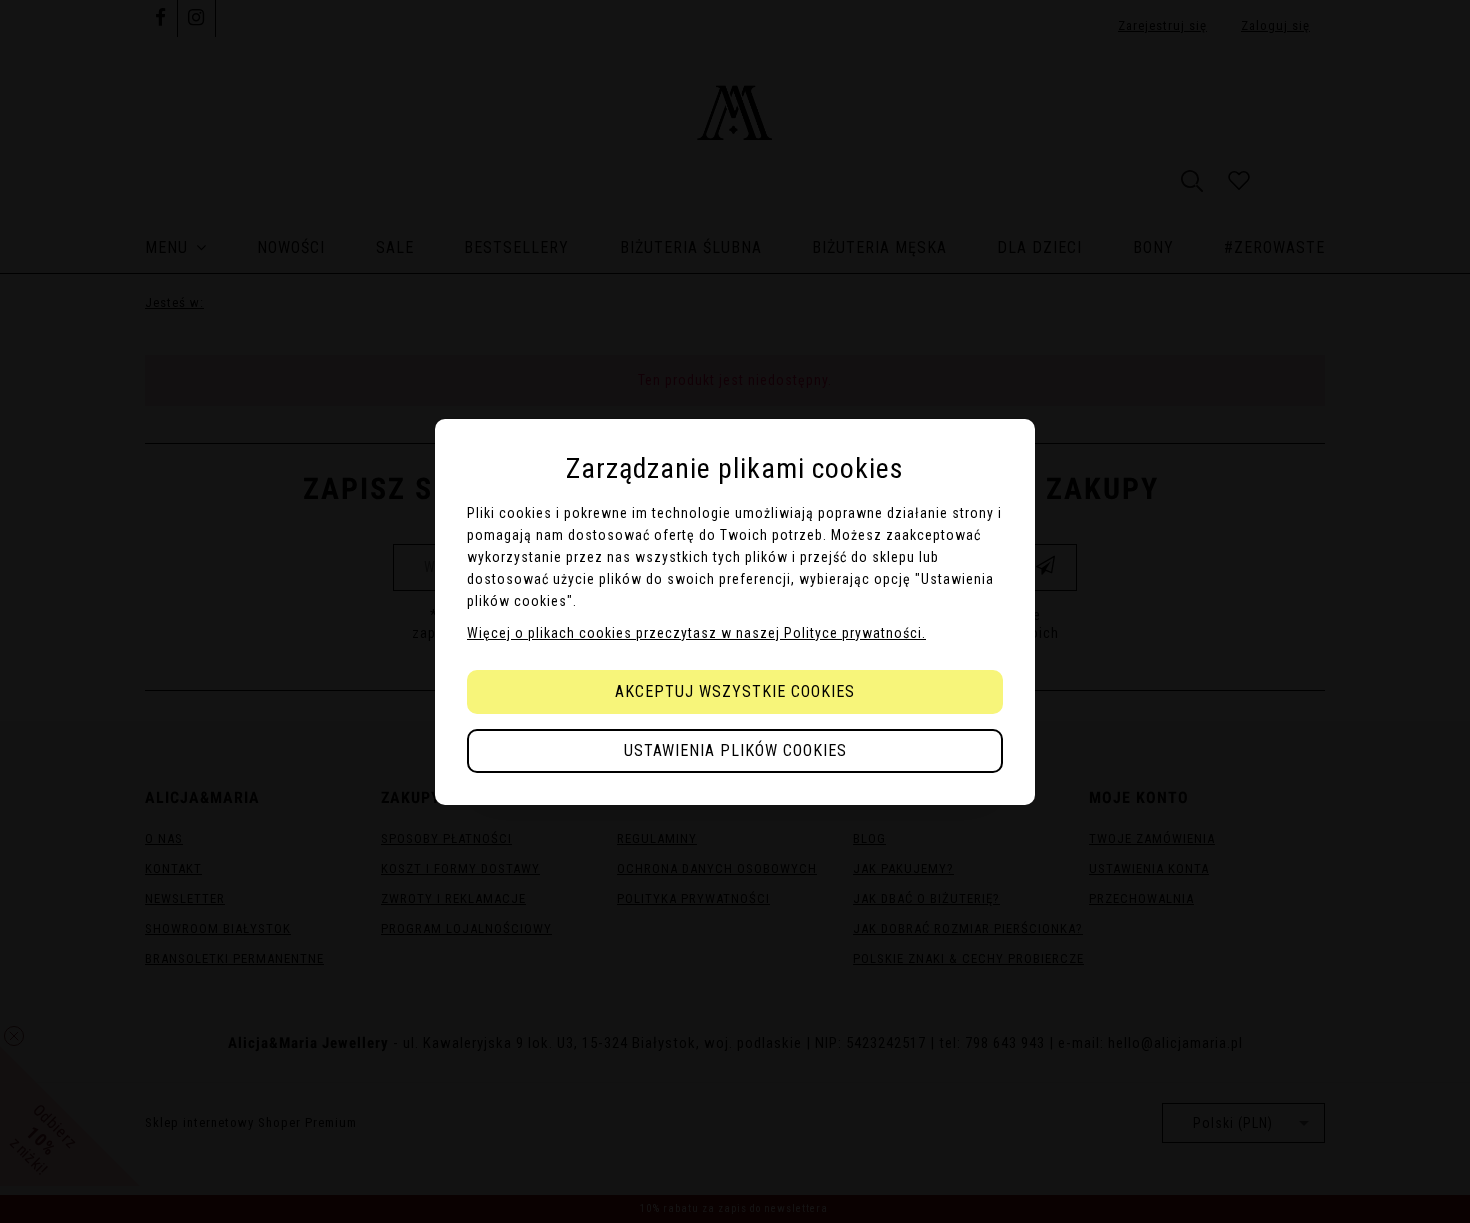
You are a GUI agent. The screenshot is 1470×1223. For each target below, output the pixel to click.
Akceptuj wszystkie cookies (735, 691)
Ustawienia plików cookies (735, 750)
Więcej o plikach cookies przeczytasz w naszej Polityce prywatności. (696, 633)
